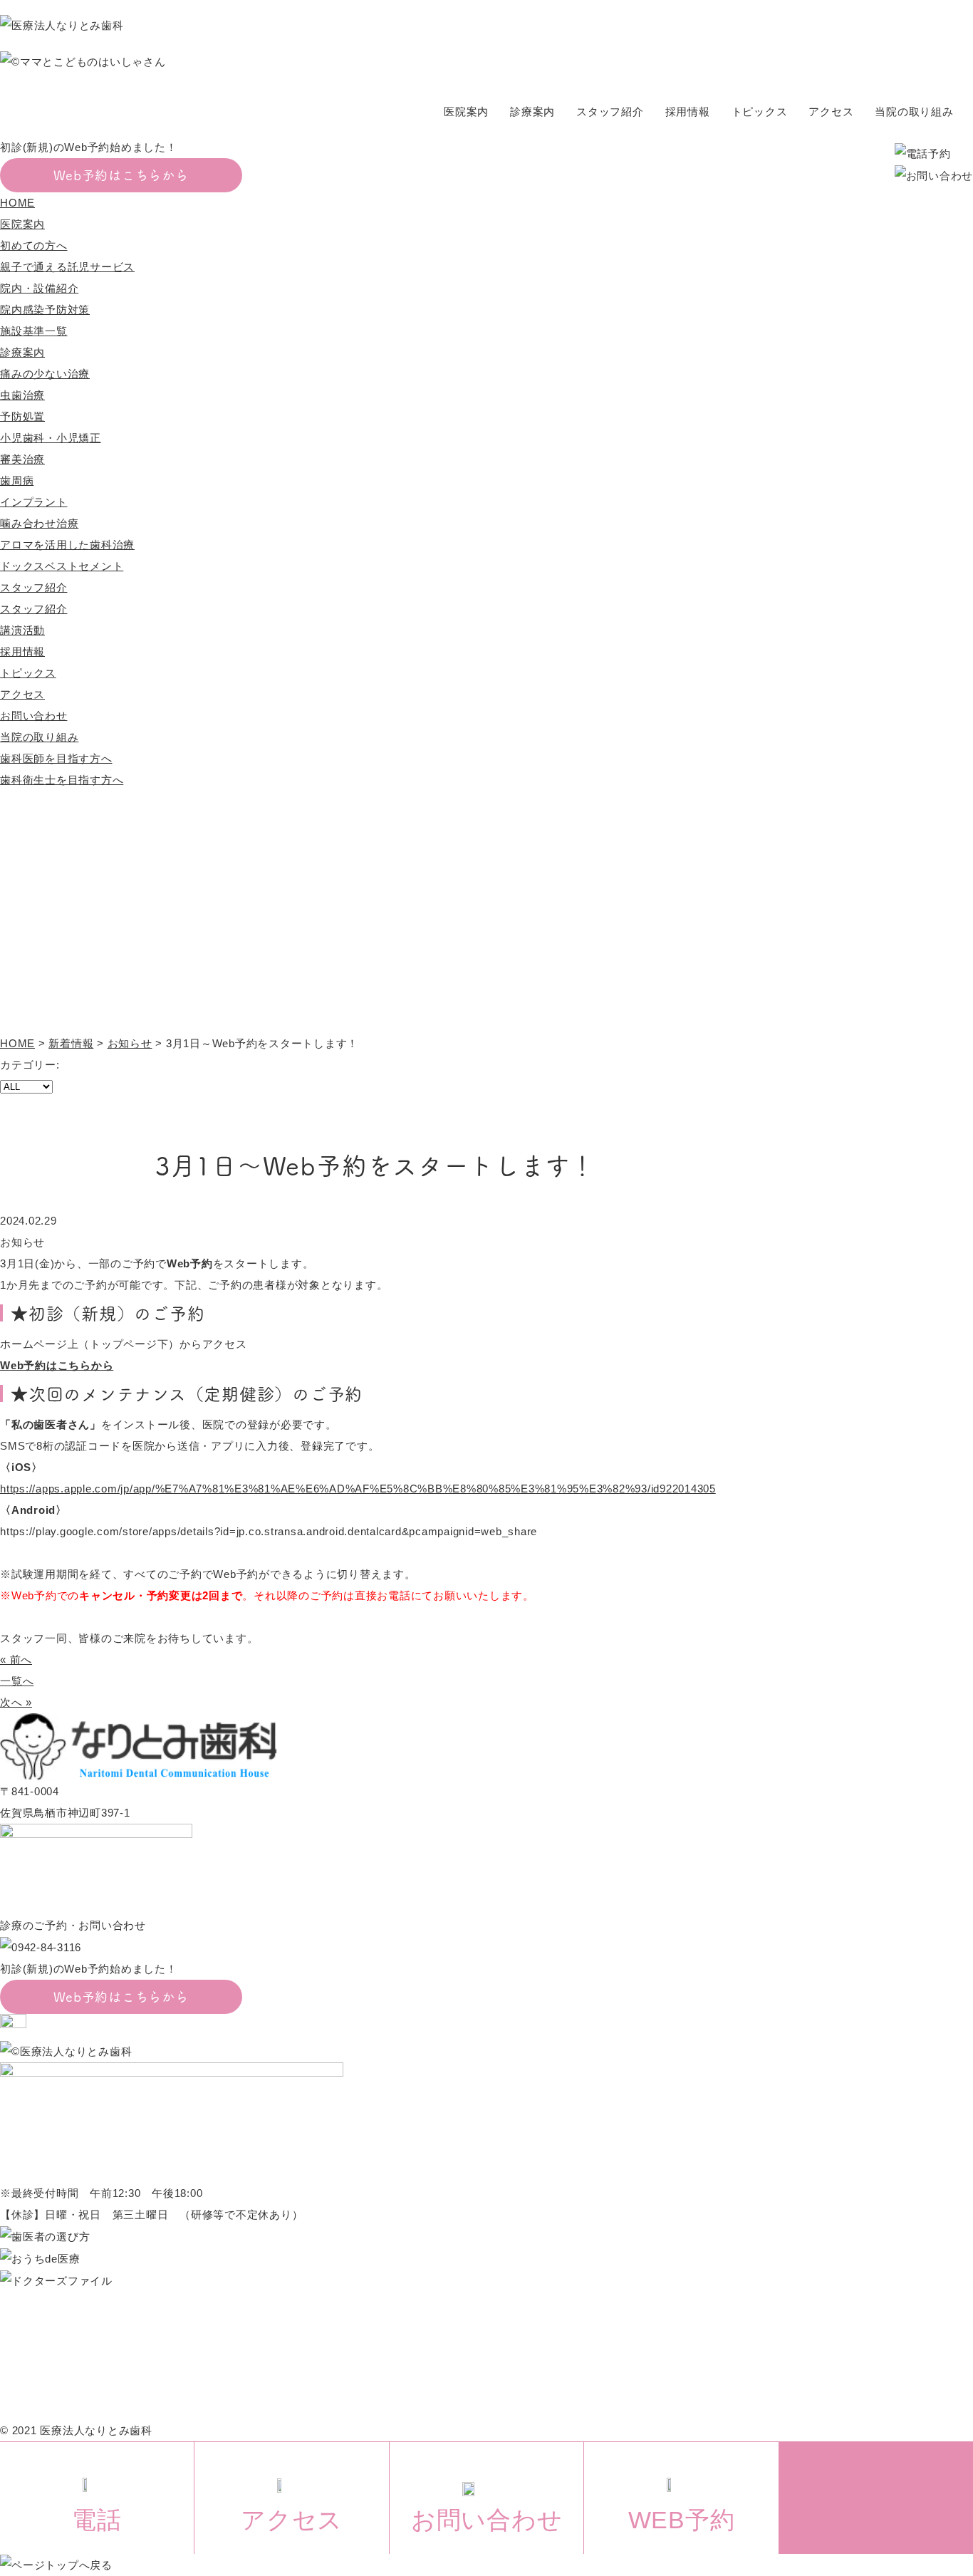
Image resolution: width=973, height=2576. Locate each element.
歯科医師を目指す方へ (56, 758)
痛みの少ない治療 (45, 374)
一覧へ (17, 1681)
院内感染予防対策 (45, 310)
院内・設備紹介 (39, 288)
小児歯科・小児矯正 (51, 438)
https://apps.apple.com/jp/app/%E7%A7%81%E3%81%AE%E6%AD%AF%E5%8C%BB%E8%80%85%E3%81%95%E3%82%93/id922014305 (358, 1489)
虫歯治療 (22, 395)
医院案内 (466, 111)
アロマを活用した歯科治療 (67, 545)
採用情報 (688, 111)
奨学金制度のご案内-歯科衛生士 (650, 2388)
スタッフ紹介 (610, 111)
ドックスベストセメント (62, 566)
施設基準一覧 (34, 331)
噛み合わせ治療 (39, 523)
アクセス (831, 111)
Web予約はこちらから (121, 175)
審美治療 (22, 459)
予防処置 (22, 416)
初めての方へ (34, 245)
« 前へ (16, 1660)
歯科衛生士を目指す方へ (62, 780)
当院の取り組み (914, 111)
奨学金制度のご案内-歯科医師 (645, 2366)
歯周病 (17, 481)
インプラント (34, 502)
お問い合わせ (34, 716)
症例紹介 (433, 2366)
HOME (17, 203)
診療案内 (532, 111)
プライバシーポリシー (626, 2345)
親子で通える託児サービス (67, 267)
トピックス (760, 111)
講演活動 (22, 630)
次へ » (16, 1702)
